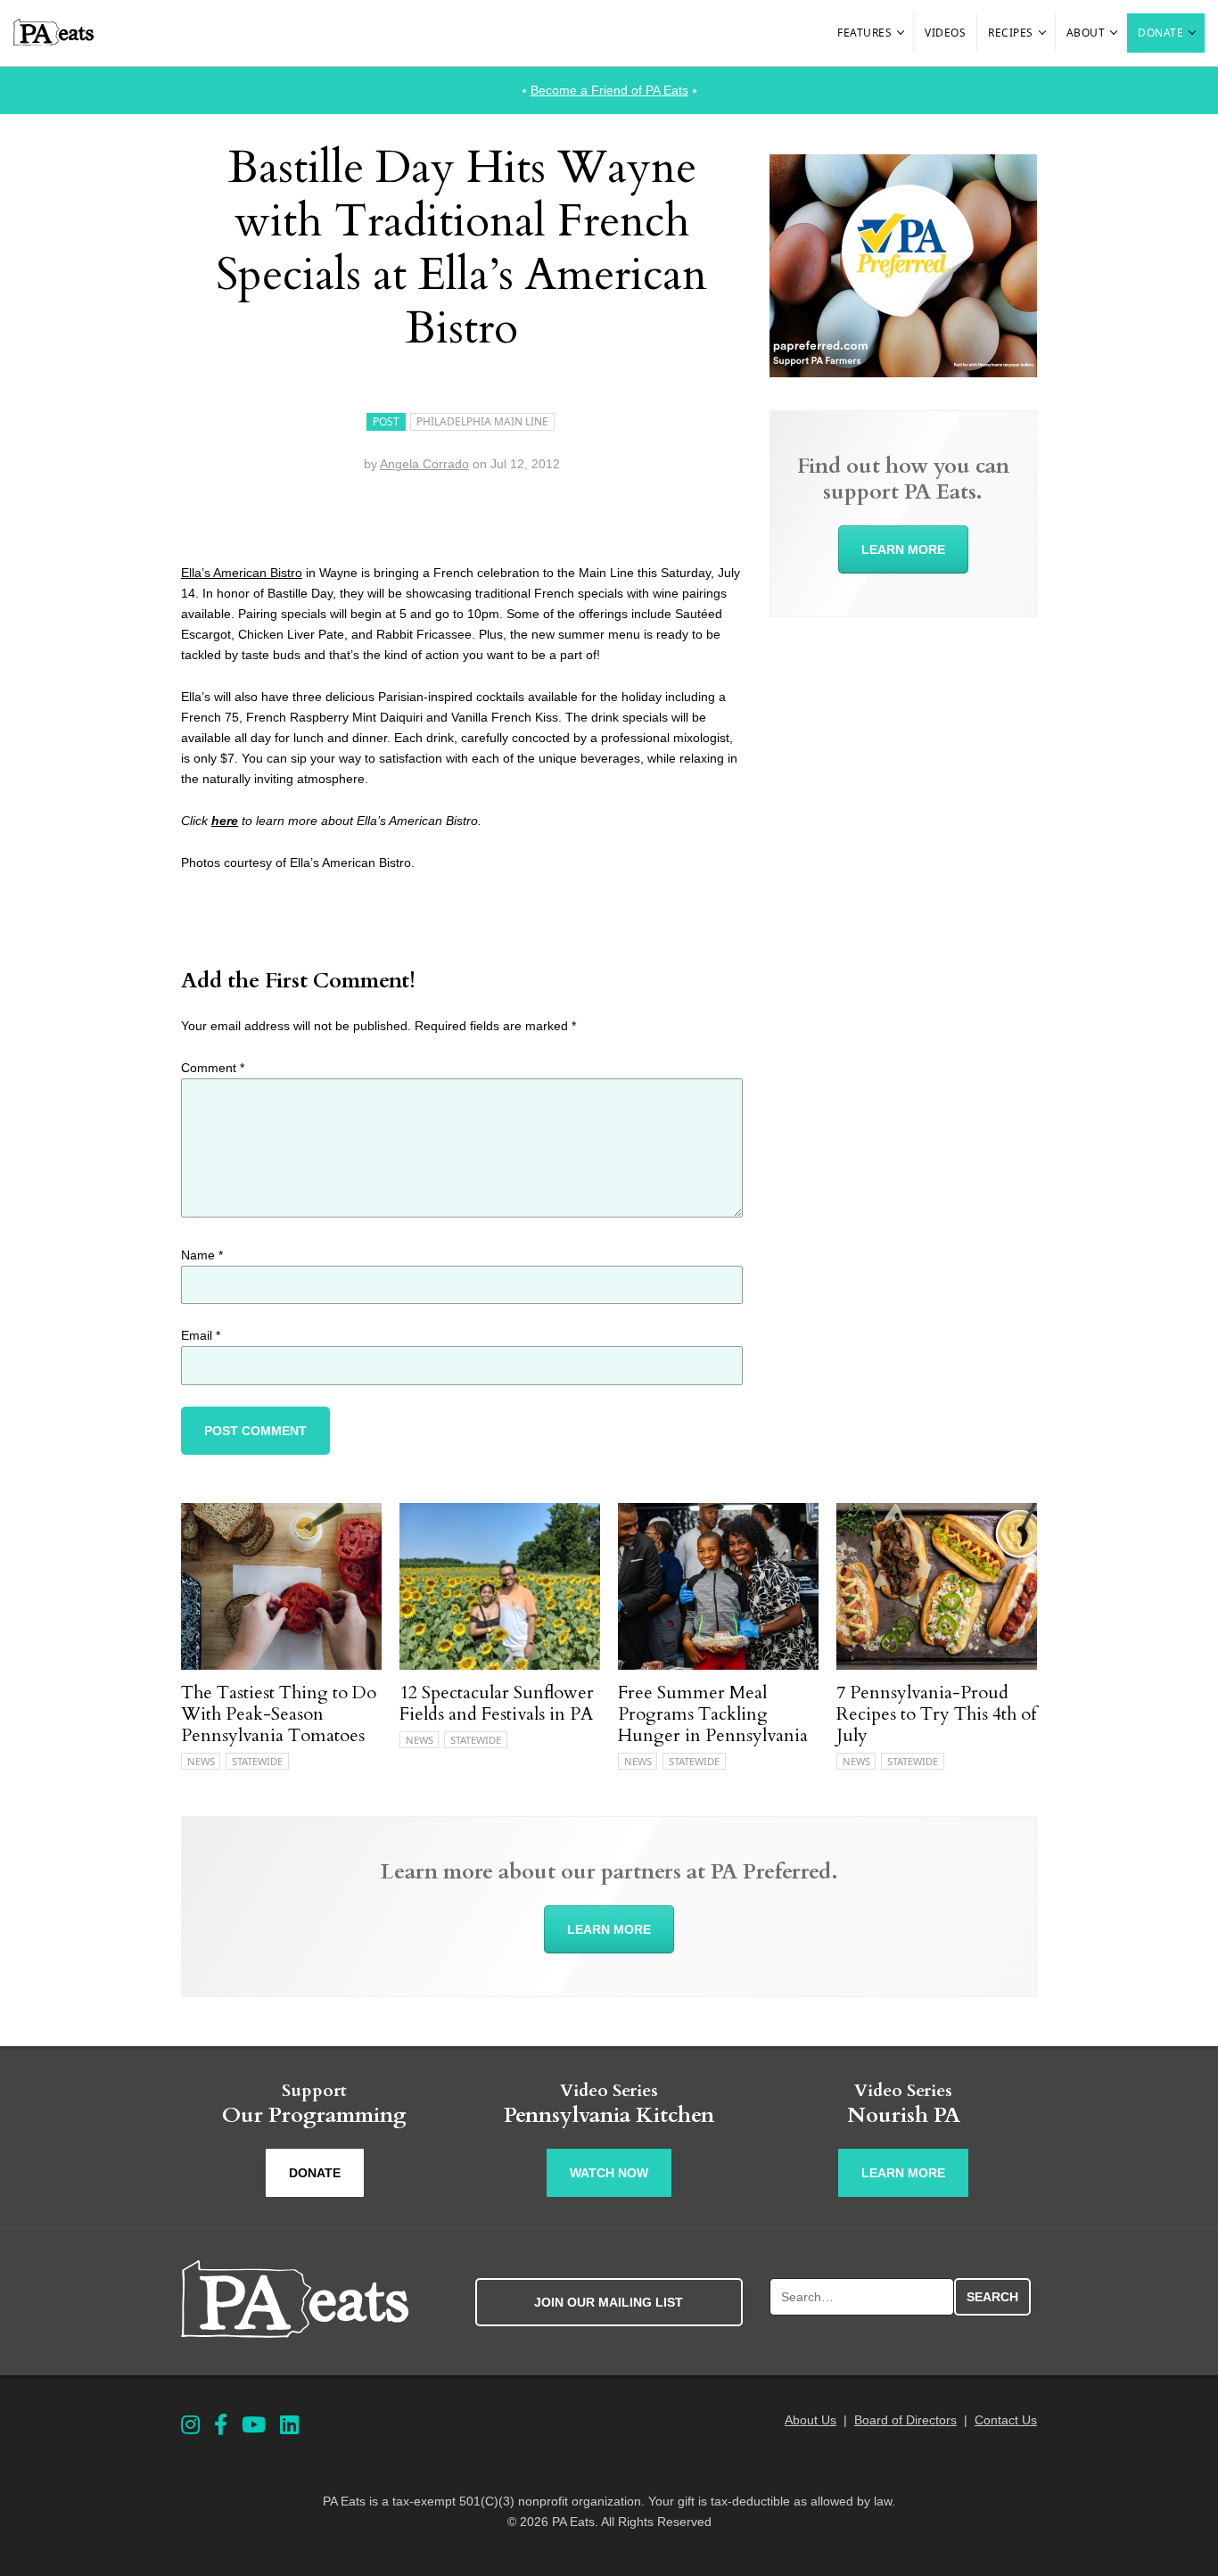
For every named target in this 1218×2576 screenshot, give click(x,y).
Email (201, 1335)
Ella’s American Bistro (242, 573)
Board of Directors (905, 2420)
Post (386, 421)
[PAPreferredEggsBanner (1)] (903, 373)
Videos (945, 33)
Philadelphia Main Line (482, 421)
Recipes (1011, 33)
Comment (213, 1068)
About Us (811, 2420)
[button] (901, 33)
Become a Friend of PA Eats (609, 90)
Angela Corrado (424, 464)
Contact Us (1006, 2420)
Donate (1160, 33)
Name (202, 1255)
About (1086, 33)
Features (864, 33)
